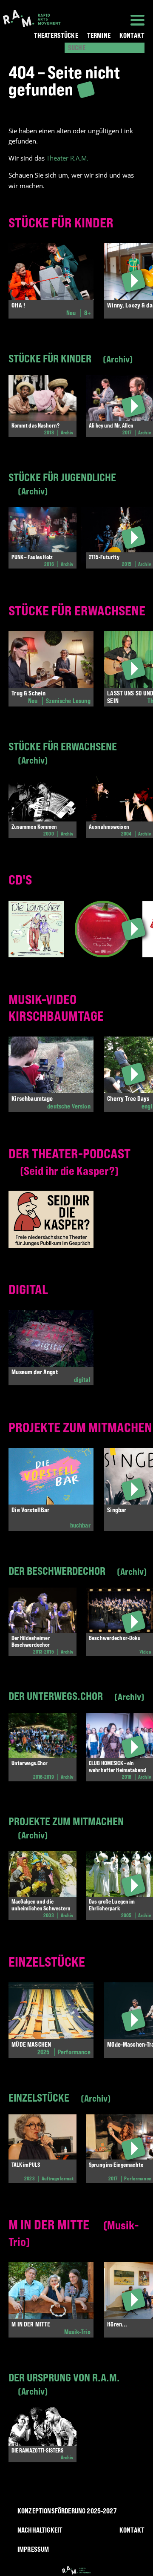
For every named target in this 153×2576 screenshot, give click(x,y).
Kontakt (132, 35)
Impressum (33, 2549)
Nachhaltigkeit (40, 2530)
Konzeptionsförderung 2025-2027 (67, 2511)
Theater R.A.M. (67, 158)
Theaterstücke (56, 35)
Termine (99, 35)
